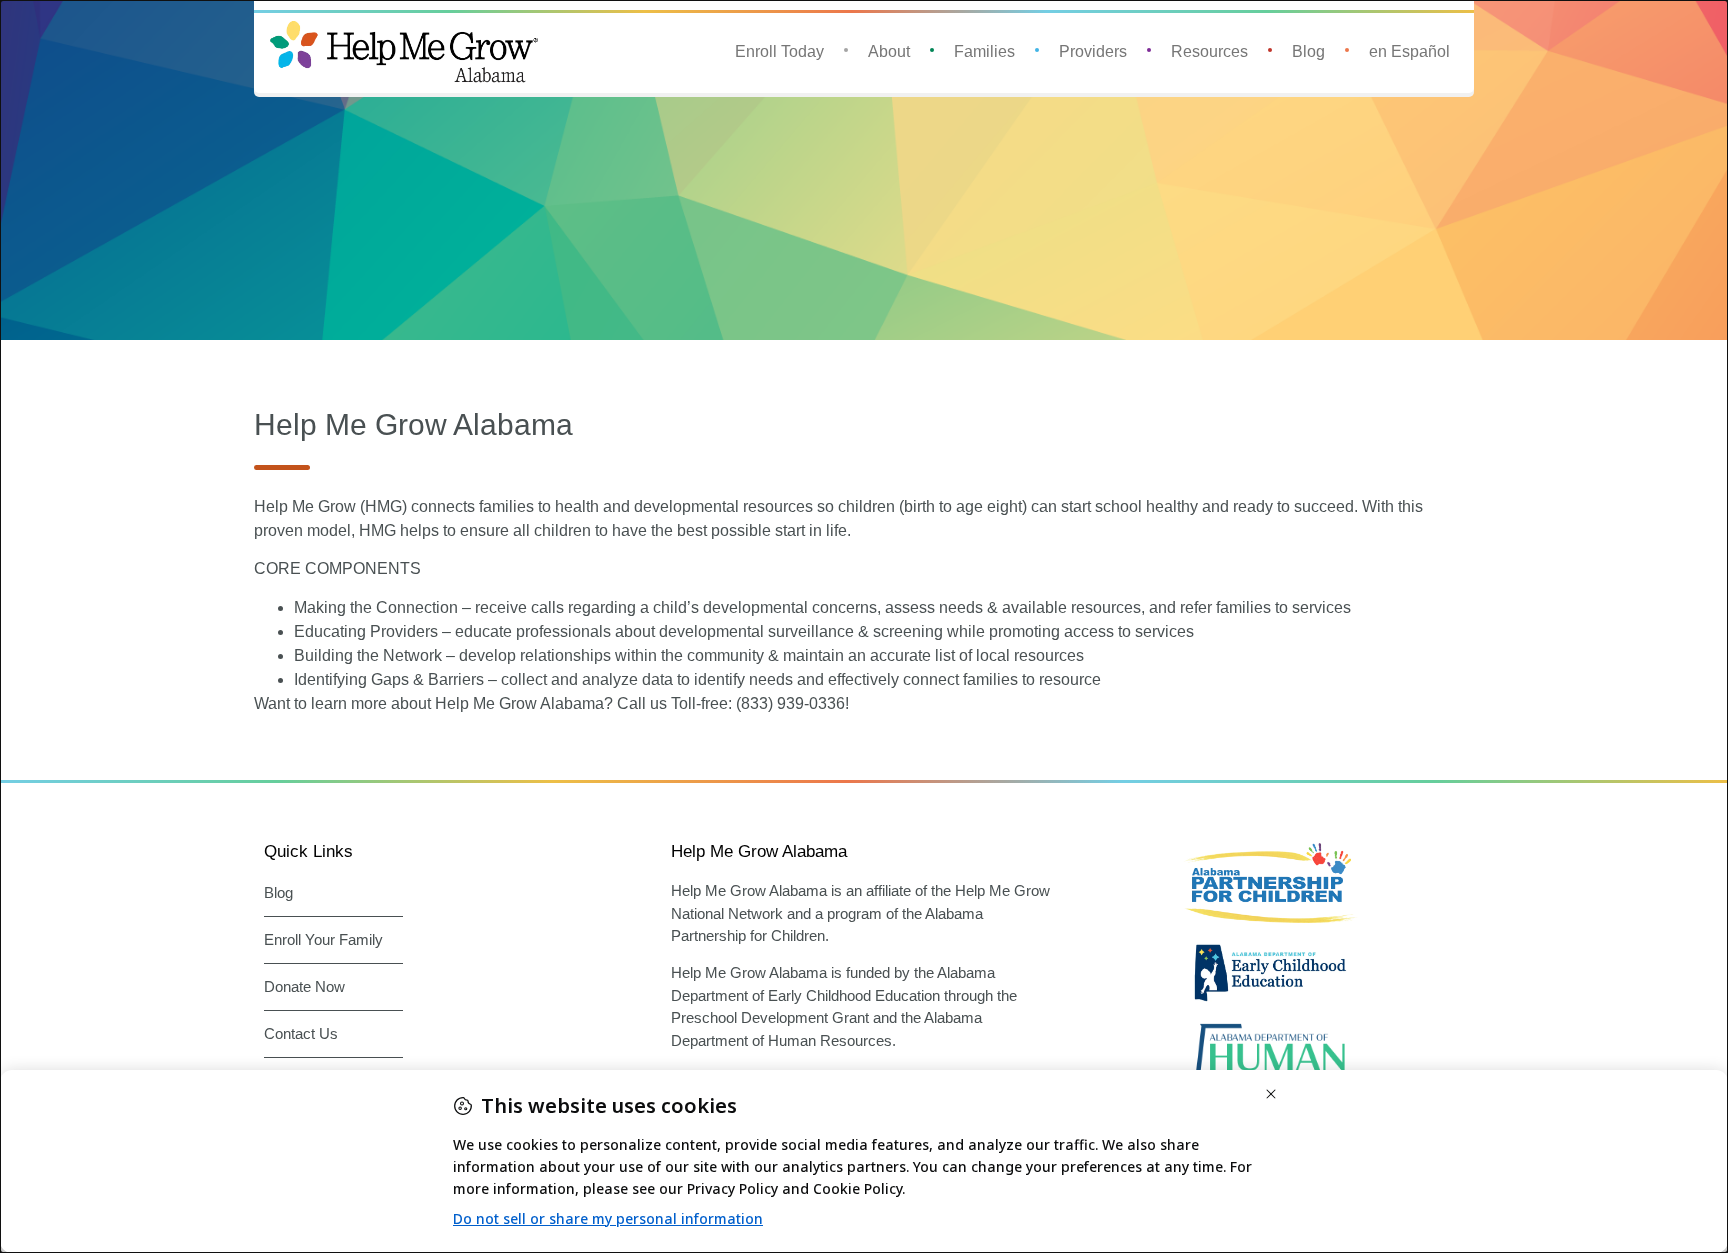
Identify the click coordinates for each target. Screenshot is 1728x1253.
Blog (1308, 51)
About (889, 51)
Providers (1093, 51)
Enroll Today (779, 51)
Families (984, 51)
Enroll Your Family (323, 939)
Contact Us (301, 1033)
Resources (1209, 51)
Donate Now (304, 986)
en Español (1409, 51)
